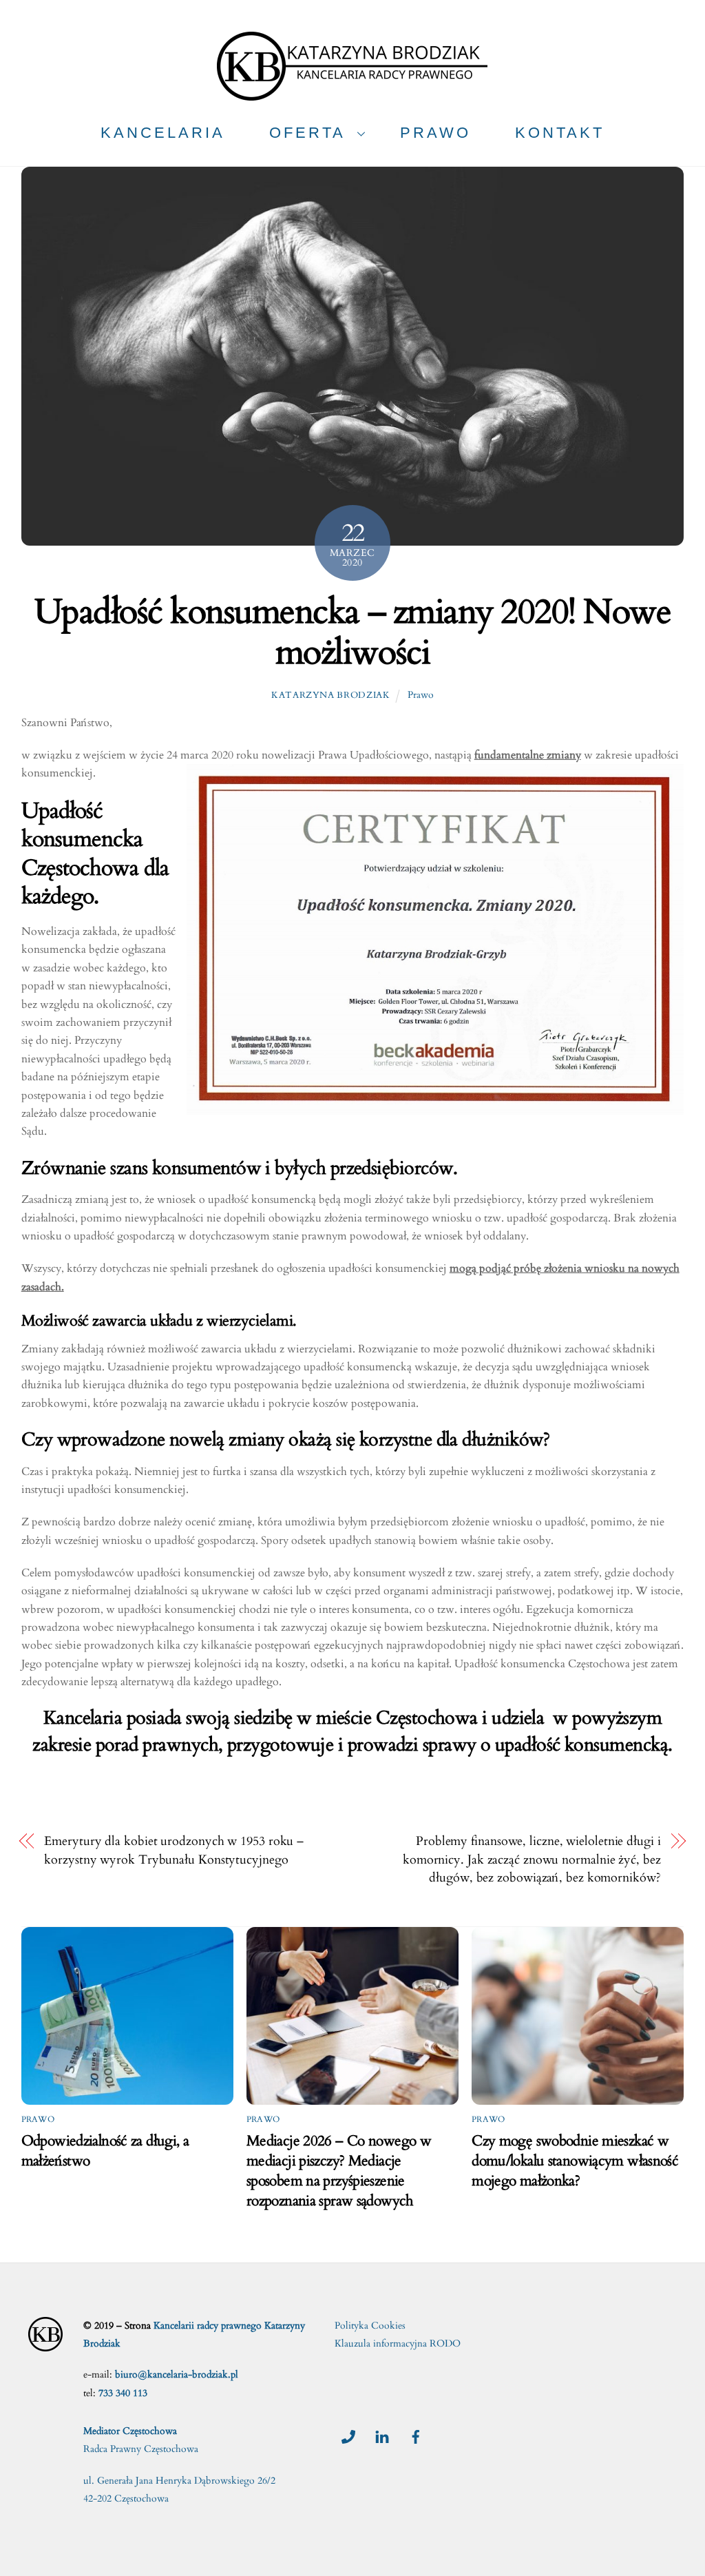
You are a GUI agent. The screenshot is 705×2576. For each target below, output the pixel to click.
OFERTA (307, 133)
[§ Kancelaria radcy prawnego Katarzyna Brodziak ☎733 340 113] (352, 95)
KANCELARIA (163, 133)
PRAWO (435, 133)
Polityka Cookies (370, 2326)
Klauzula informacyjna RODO (398, 2343)
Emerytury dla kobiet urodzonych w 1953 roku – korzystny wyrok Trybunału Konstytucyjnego (174, 1850)
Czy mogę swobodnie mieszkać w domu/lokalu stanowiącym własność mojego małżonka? (575, 2161)
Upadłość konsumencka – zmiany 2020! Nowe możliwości (352, 633)
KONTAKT (560, 133)
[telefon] (348, 2435)
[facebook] (416, 2435)
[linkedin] (382, 2435)
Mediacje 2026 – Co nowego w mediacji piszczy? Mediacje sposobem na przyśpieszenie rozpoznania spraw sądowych (339, 2171)
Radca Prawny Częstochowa (141, 2449)
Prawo (421, 695)
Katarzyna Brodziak (331, 695)
